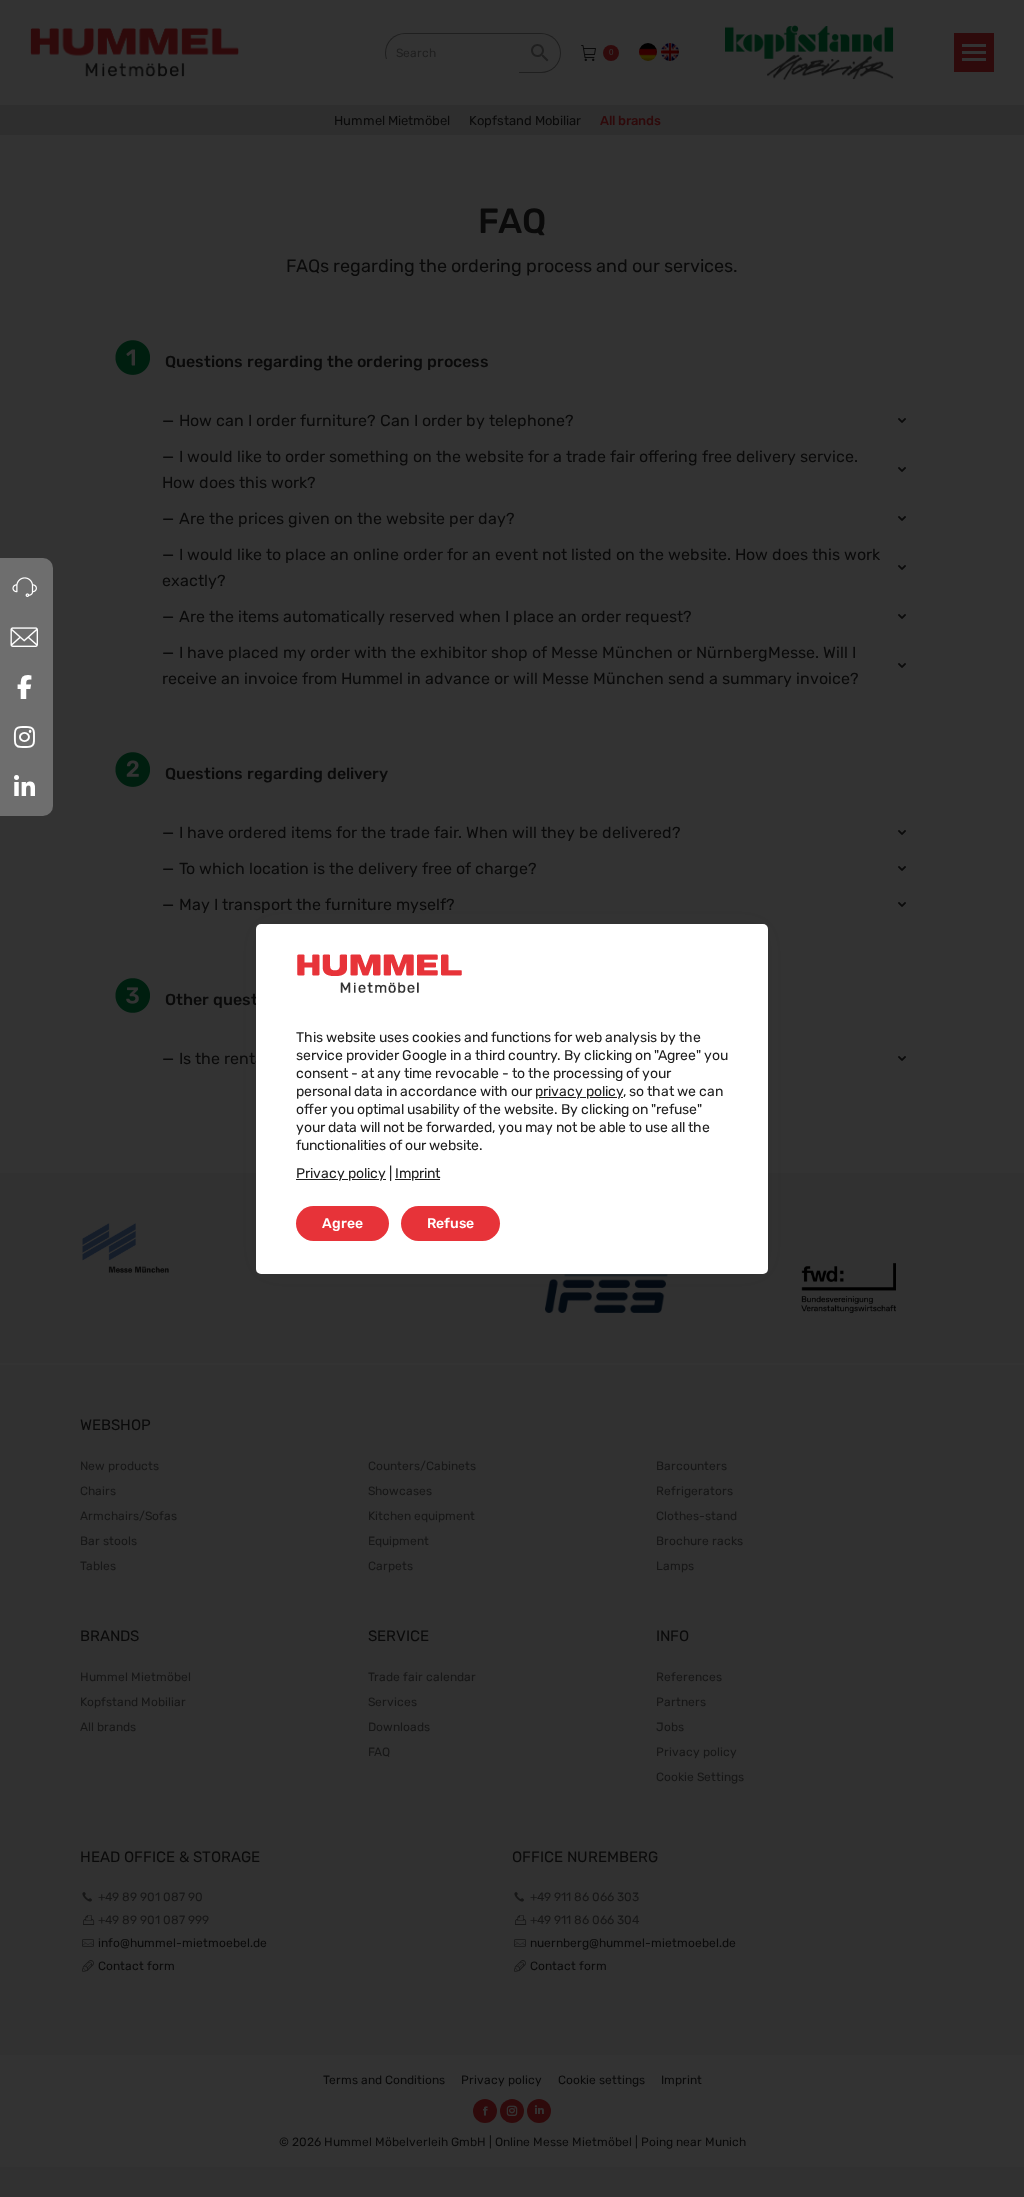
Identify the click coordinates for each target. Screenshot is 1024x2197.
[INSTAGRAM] (24, 737)
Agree (342, 1223)
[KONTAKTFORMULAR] (24, 637)
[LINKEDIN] (24, 787)
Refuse (450, 1223)
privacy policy (579, 1091)
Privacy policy (341, 1173)
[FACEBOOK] (24, 687)
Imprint (417, 1173)
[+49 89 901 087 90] (24, 587)
